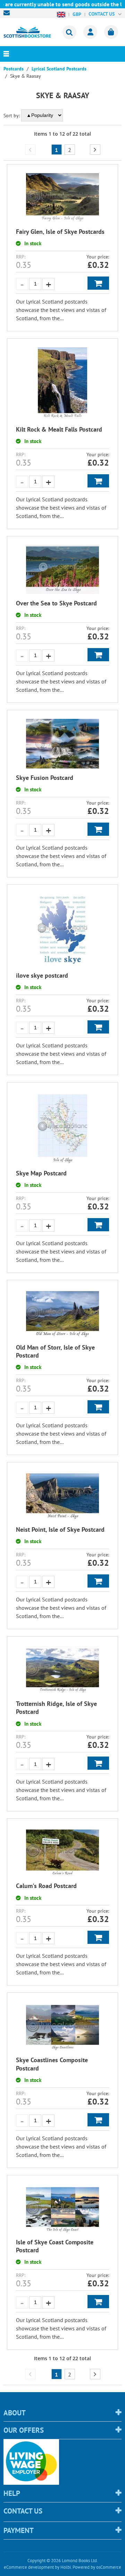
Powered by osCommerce (97, 2567)
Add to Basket (98, 283)
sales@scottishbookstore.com (8, 13)
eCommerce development (29, 2567)
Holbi (66, 2567)
